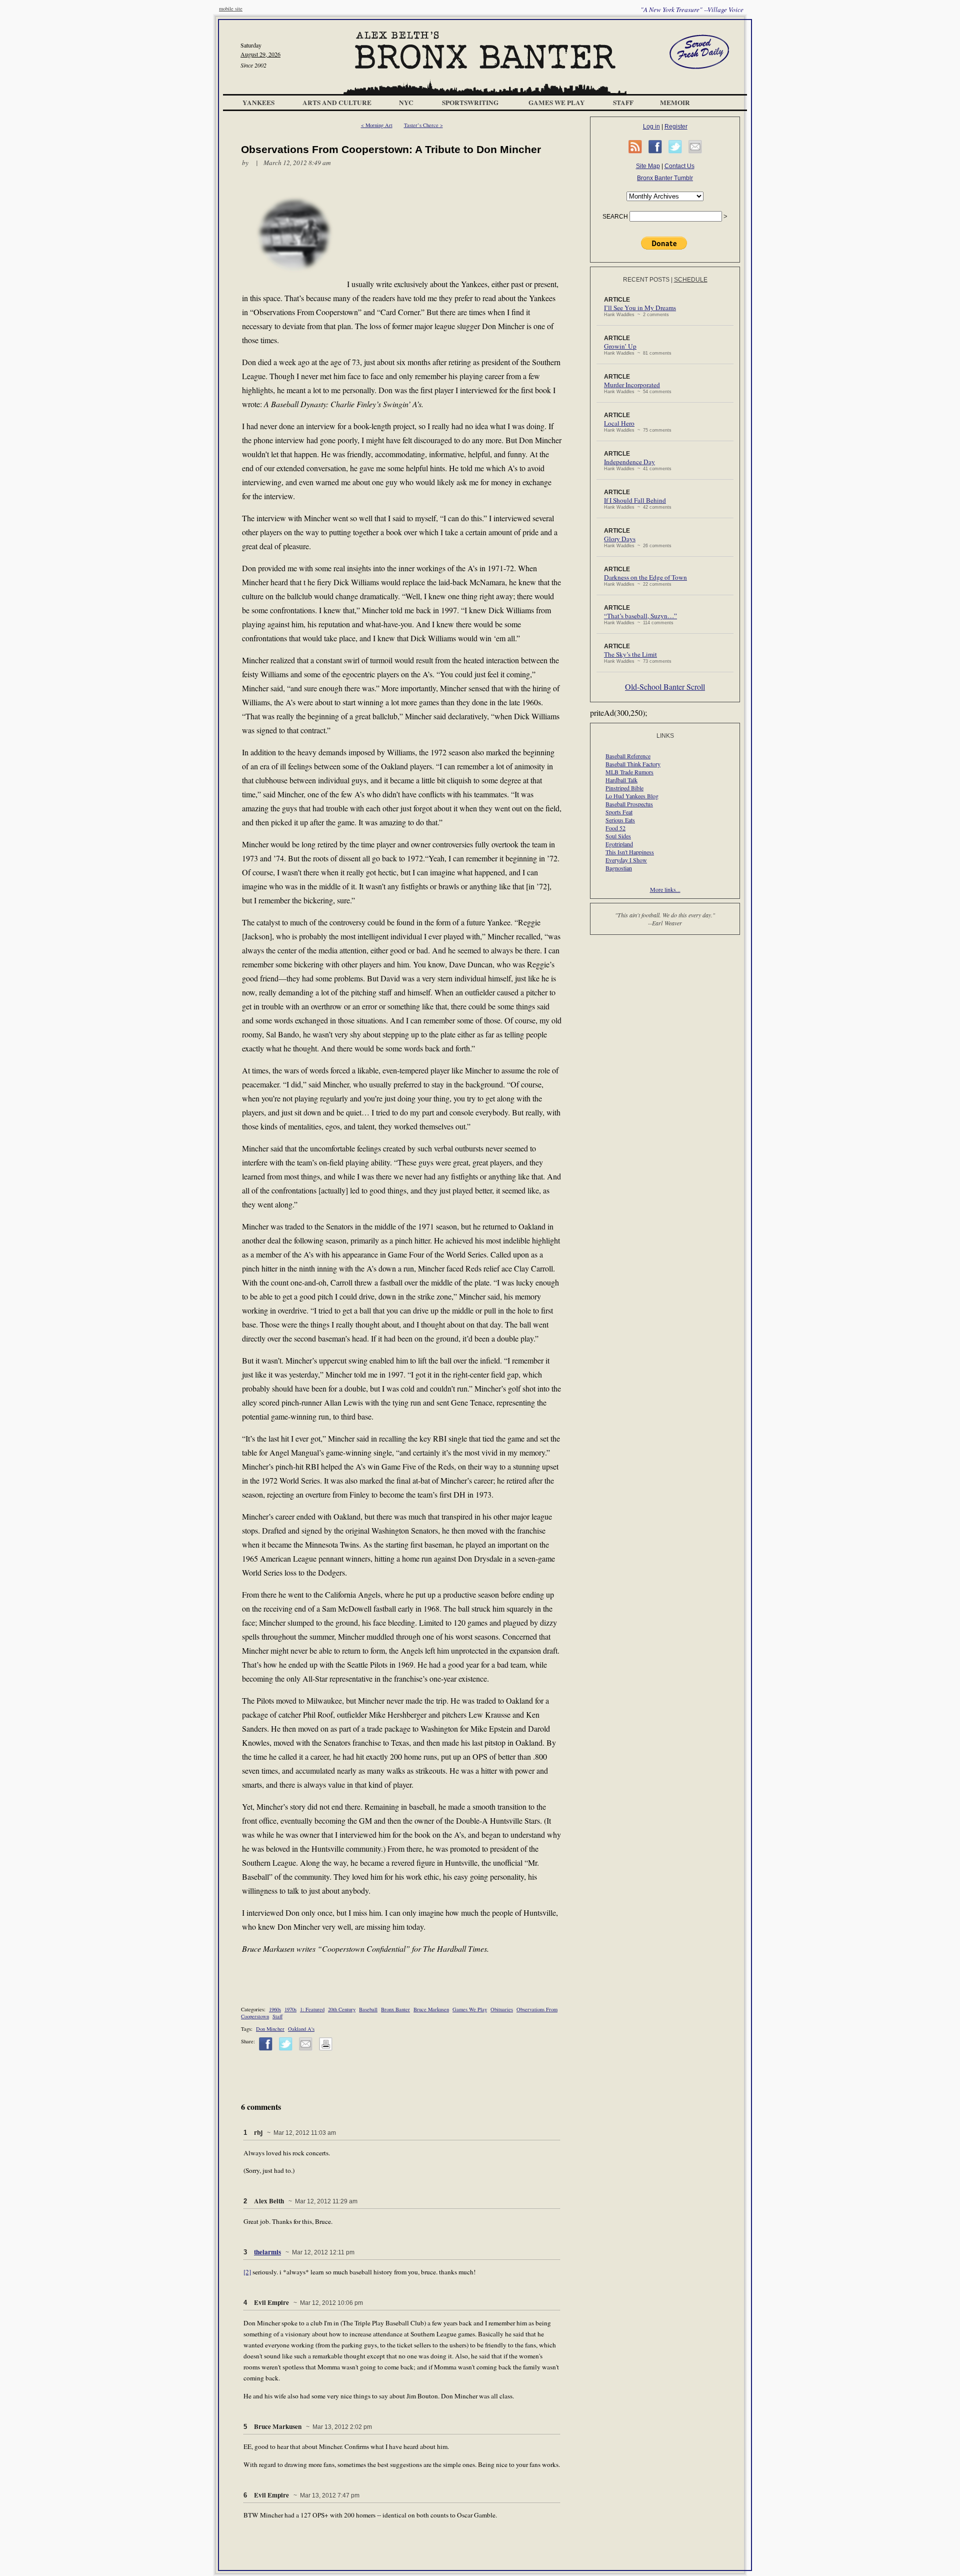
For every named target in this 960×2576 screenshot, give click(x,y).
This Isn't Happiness (630, 852)
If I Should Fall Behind (635, 500)
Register (676, 127)
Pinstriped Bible (624, 788)
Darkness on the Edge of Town (645, 577)
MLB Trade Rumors (629, 772)
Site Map (648, 166)
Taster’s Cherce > (423, 125)
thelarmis (267, 2252)
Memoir (675, 103)
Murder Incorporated (632, 385)
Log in (651, 127)
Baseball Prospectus (629, 804)
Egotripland (619, 844)
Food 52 (615, 828)
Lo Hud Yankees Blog (632, 796)
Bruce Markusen (431, 2009)
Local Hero (619, 423)
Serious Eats (620, 820)
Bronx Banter (395, 2009)
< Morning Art (377, 125)
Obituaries (502, 2009)
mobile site (231, 9)
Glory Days (620, 539)
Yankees (258, 103)
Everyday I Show (626, 860)
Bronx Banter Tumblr (665, 178)
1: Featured (312, 2009)
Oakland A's (301, 2029)
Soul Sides (618, 836)
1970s (290, 2009)
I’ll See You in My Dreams (640, 308)
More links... (665, 889)
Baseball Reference (628, 756)
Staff (623, 103)
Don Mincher (270, 2029)
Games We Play (557, 103)
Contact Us (679, 166)
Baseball (368, 2009)
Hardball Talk (621, 780)
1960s (275, 2009)
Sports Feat (619, 812)
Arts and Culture (337, 103)
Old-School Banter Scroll (665, 687)
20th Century (342, 2009)
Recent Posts (646, 280)
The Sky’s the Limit (630, 654)
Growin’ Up (620, 346)
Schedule (691, 280)
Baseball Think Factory (633, 764)
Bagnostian (619, 868)
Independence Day (629, 462)
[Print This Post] (326, 2049)
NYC (406, 103)
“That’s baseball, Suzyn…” (640, 616)
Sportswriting (470, 103)
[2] (247, 2272)
